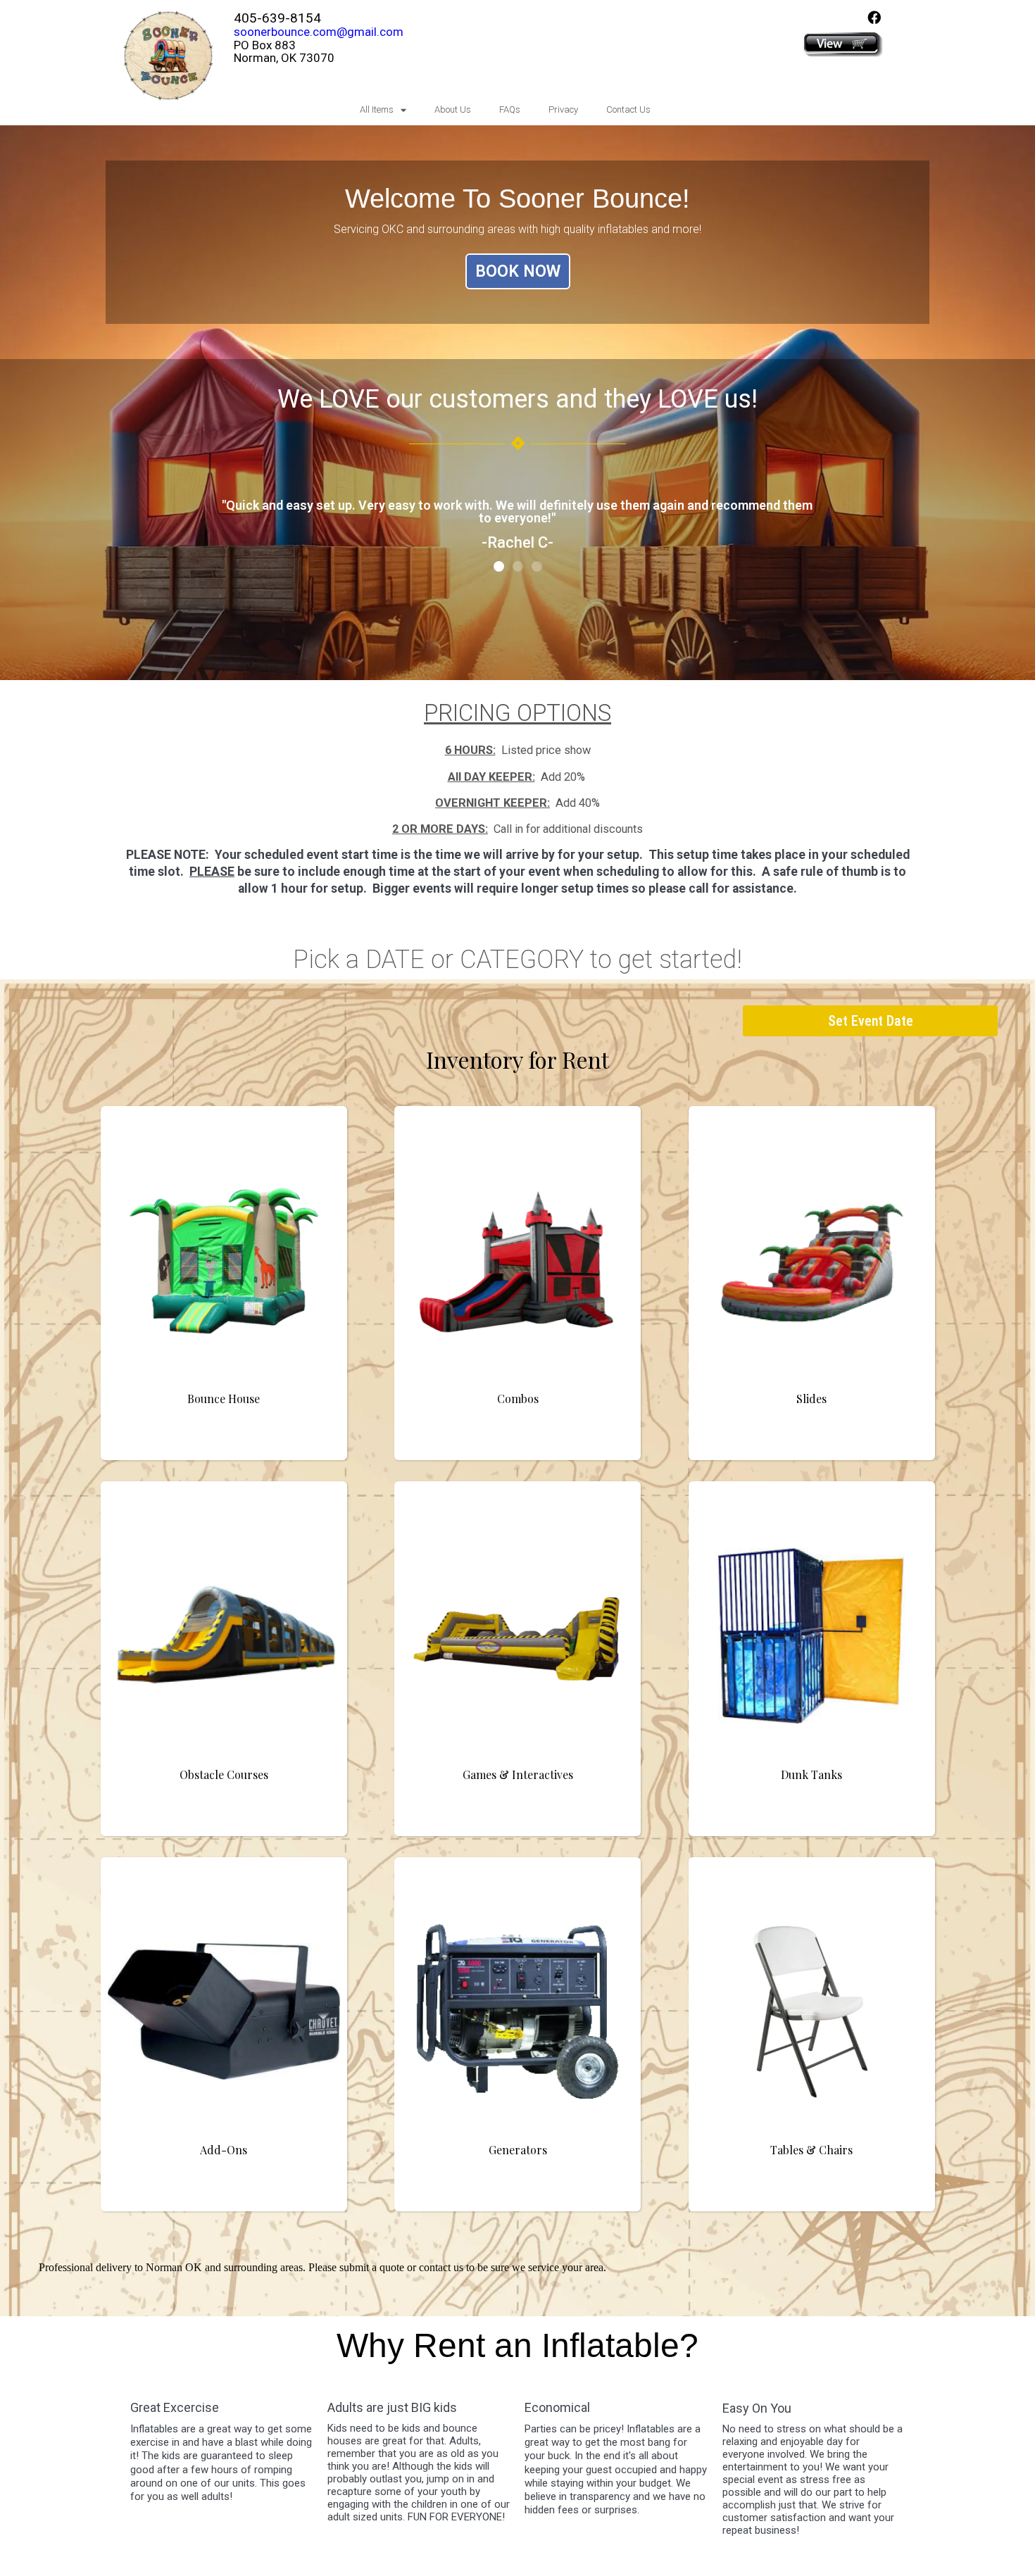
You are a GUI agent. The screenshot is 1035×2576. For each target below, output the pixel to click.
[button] (499, 566)
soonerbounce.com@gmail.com (319, 32)
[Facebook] (874, 17)
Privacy (563, 109)
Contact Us (628, 109)
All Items (377, 109)
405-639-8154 (277, 18)
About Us (453, 109)
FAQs (510, 109)
